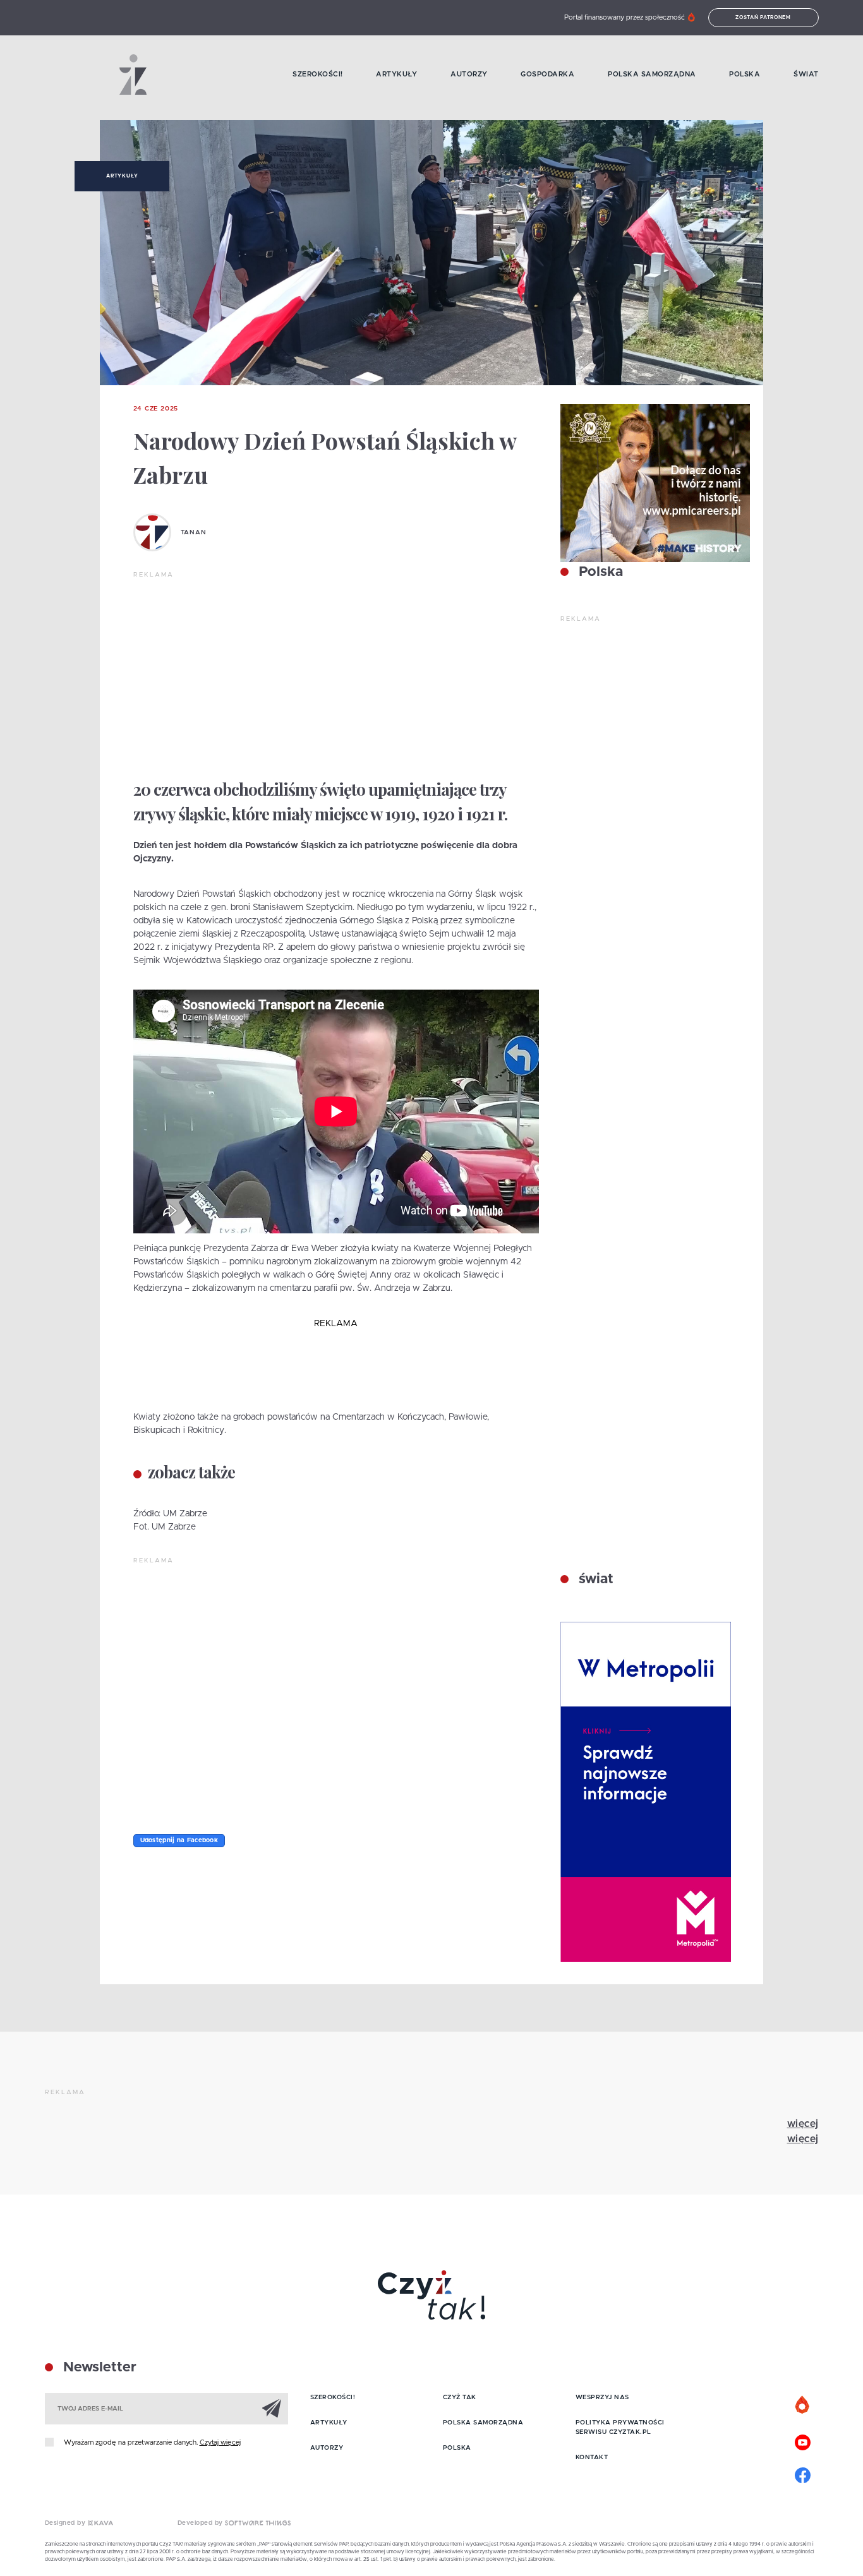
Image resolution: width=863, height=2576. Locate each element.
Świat (806, 74)
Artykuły (396, 74)
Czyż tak (460, 2397)
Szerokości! (318, 74)
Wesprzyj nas (602, 2397)
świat (594, 1579)
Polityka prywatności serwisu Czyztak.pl (620, 2427)
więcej (803, 2124)
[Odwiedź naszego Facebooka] (803, 2474)
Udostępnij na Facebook (179, 1840)
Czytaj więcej (220, 2442)
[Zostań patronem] (803, 2405)
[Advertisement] (336, 674)
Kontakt (592, 2457)
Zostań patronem (763, 18)
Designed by (66, 2523)
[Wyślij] (272, 2408)
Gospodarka (547, 74)
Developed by (202, 2523)
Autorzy (469, 74)
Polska (745, 74)
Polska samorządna (652, 74)
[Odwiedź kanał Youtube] (803, 2441)
